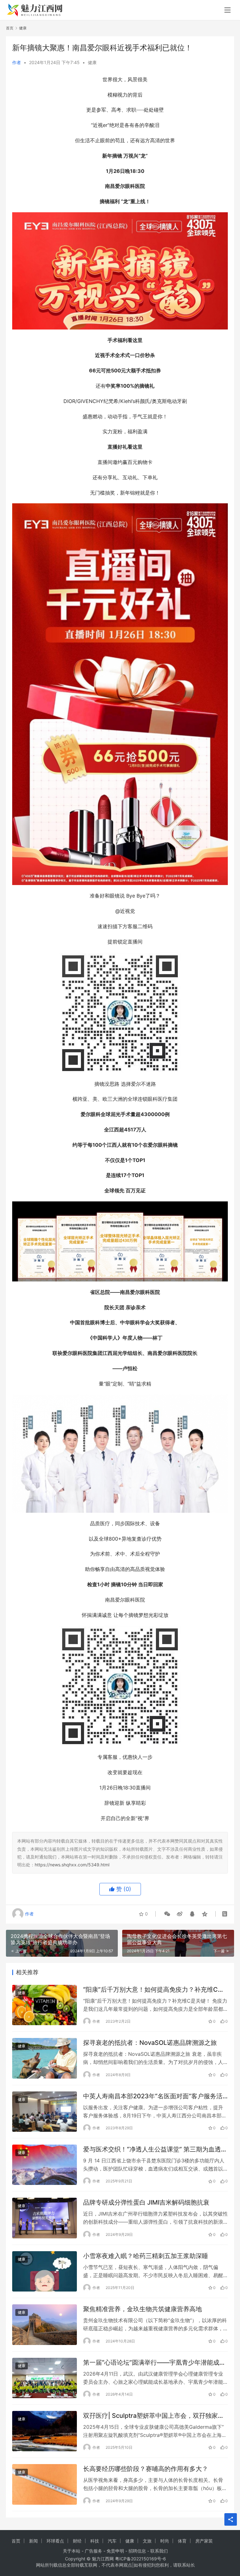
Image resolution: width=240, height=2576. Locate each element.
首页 (10, 28)
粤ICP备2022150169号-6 (140, 2559)
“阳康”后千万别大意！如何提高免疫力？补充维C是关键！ (154, 1990)
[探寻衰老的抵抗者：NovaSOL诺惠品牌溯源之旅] (45, 2058)
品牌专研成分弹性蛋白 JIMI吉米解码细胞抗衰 (146, 2202)
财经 (77, 2541)
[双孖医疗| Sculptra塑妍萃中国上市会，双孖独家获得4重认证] (45, 2431)
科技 (95, 2541)
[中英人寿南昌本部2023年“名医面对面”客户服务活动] (45, 2112)
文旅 (147, 2541)
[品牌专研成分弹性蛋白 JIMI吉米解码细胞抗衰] (45, 2218)
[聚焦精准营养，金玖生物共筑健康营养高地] (45, 2324)
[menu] (227, 10)
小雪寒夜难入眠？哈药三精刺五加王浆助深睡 (146, 2256)
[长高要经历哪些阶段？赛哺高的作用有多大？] (45, 2484)
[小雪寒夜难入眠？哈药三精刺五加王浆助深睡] (45, 2271)
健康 (92, 62)
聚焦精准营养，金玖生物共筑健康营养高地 (142, 2309)
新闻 (33, 2541)
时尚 (165, 2541)
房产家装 (204, 2541)
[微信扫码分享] (167, 1914)
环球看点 (55, 2541)
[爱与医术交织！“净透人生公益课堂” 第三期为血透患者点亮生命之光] (45, 2165)
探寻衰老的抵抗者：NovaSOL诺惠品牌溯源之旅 (150, 2043)
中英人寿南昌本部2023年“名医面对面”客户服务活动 (153, 2096)
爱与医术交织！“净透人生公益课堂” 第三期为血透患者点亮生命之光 (155, 2149)
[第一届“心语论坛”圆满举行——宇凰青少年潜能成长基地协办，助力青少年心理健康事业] (45, 2378)
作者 (17, 62)
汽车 (112, 2541)
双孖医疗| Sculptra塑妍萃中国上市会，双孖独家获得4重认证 (154, 2416)
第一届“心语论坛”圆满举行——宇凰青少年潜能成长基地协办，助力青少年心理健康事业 (154, 2363)
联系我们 (159, 2551)
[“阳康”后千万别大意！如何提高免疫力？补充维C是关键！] (45, 2005)
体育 (182, 2541)
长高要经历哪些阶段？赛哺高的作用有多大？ (146, 2469)
